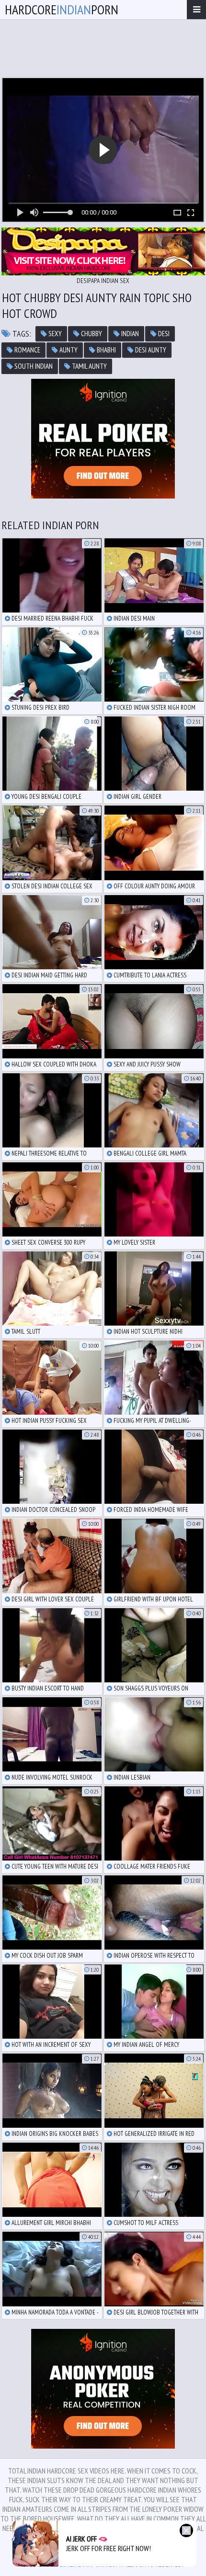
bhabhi (106, 350)
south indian (33, 366)
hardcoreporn (62, 9)
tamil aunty (89, 366)
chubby (91, 334)
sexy (54, 334)
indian (129, 334)
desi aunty (150, 350)
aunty (68, 350)
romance (27, 350)
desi (163, 334)
